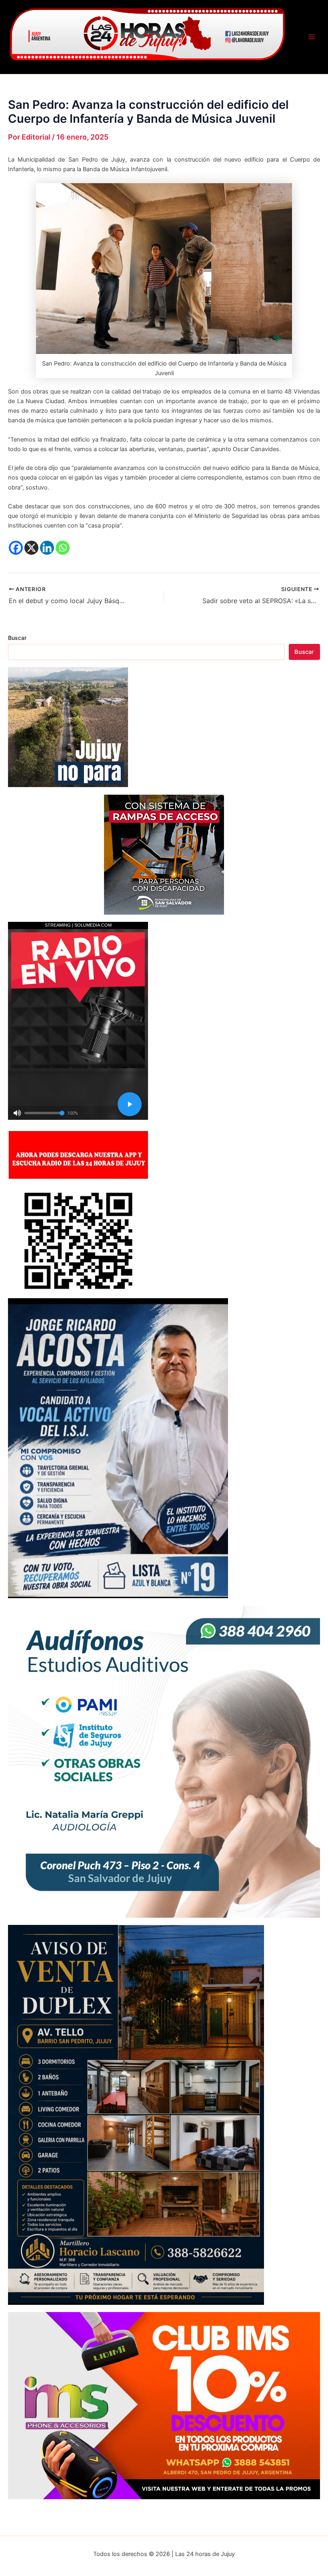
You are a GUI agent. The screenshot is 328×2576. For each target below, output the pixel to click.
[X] (31, 548)
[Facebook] (16, 548)
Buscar (17, 638)
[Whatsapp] (63, 548)
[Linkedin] (47, 548)
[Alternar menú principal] (312, 37)
